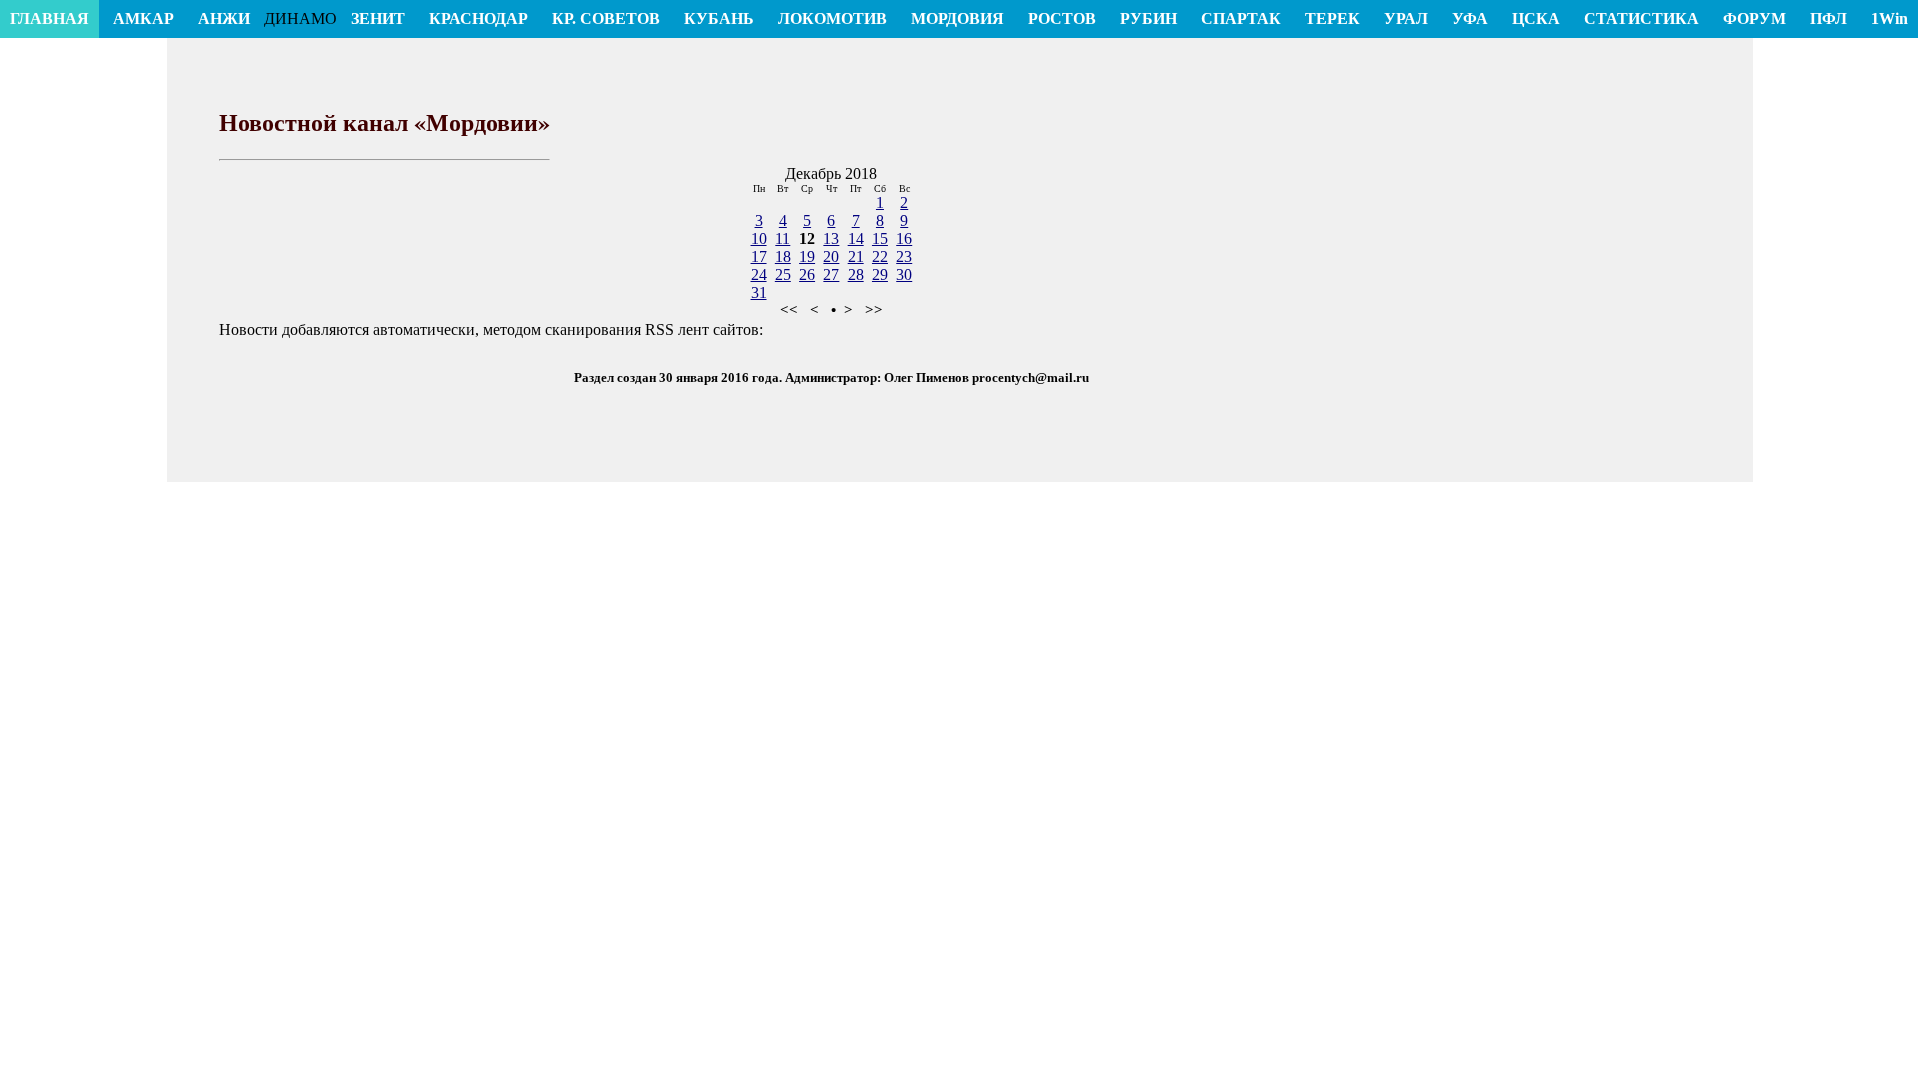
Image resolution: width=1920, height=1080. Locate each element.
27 (831, 274)
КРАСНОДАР (478, 18)
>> (874, 310)
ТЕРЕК (1332, 18)
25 (783, 274)
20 (831, 256)
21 (856, 256)
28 (856, 274)
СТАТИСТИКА (1641, 18)
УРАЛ (1406, 18)
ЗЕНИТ (378, 18)
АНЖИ (224, 18)
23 (904, 256)
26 (807, 274)
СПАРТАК (1241, 18)
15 (880, 238)
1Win (1889, 18)
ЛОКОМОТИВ (832, 18)
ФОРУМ (1754, 18)
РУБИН (1148, 18)
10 (759, 238)
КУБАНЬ (719, 18)
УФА (1470, 18)
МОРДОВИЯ (957, 18)
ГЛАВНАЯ (49, 18)
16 (904, 238)
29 (880, 274)
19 (807, 256)
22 (880, 256)
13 (831, 238)
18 (783, 256)
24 (759, 274)
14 (856, 238)
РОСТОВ (1062, 18)
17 (759, 256)
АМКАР (143, 18)
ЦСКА (1536, 18)
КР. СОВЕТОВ (606, 18)
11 (782, 238)
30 (904, 274)
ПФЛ (1828, 18)
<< (789, 310)
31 (759, 292)
